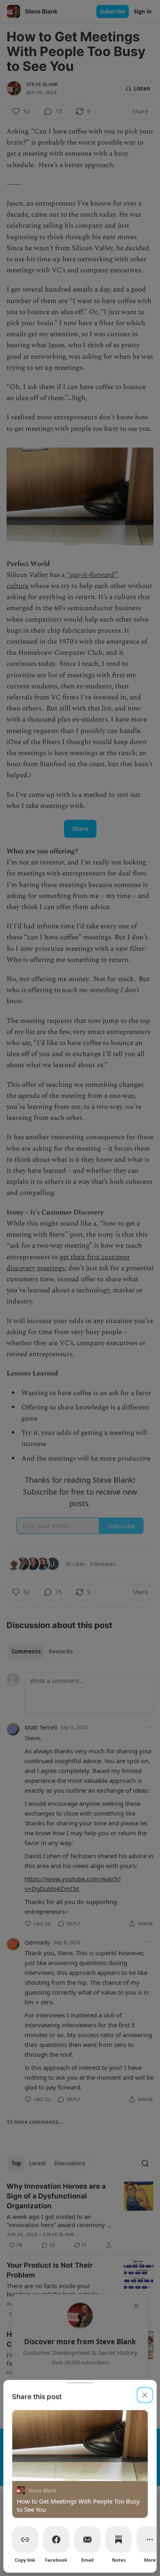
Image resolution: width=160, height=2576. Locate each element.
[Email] (87, 2540)
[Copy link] (25, 2540)
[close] (145, 2395)
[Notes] (119, 2540)
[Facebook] (56, 2540)
